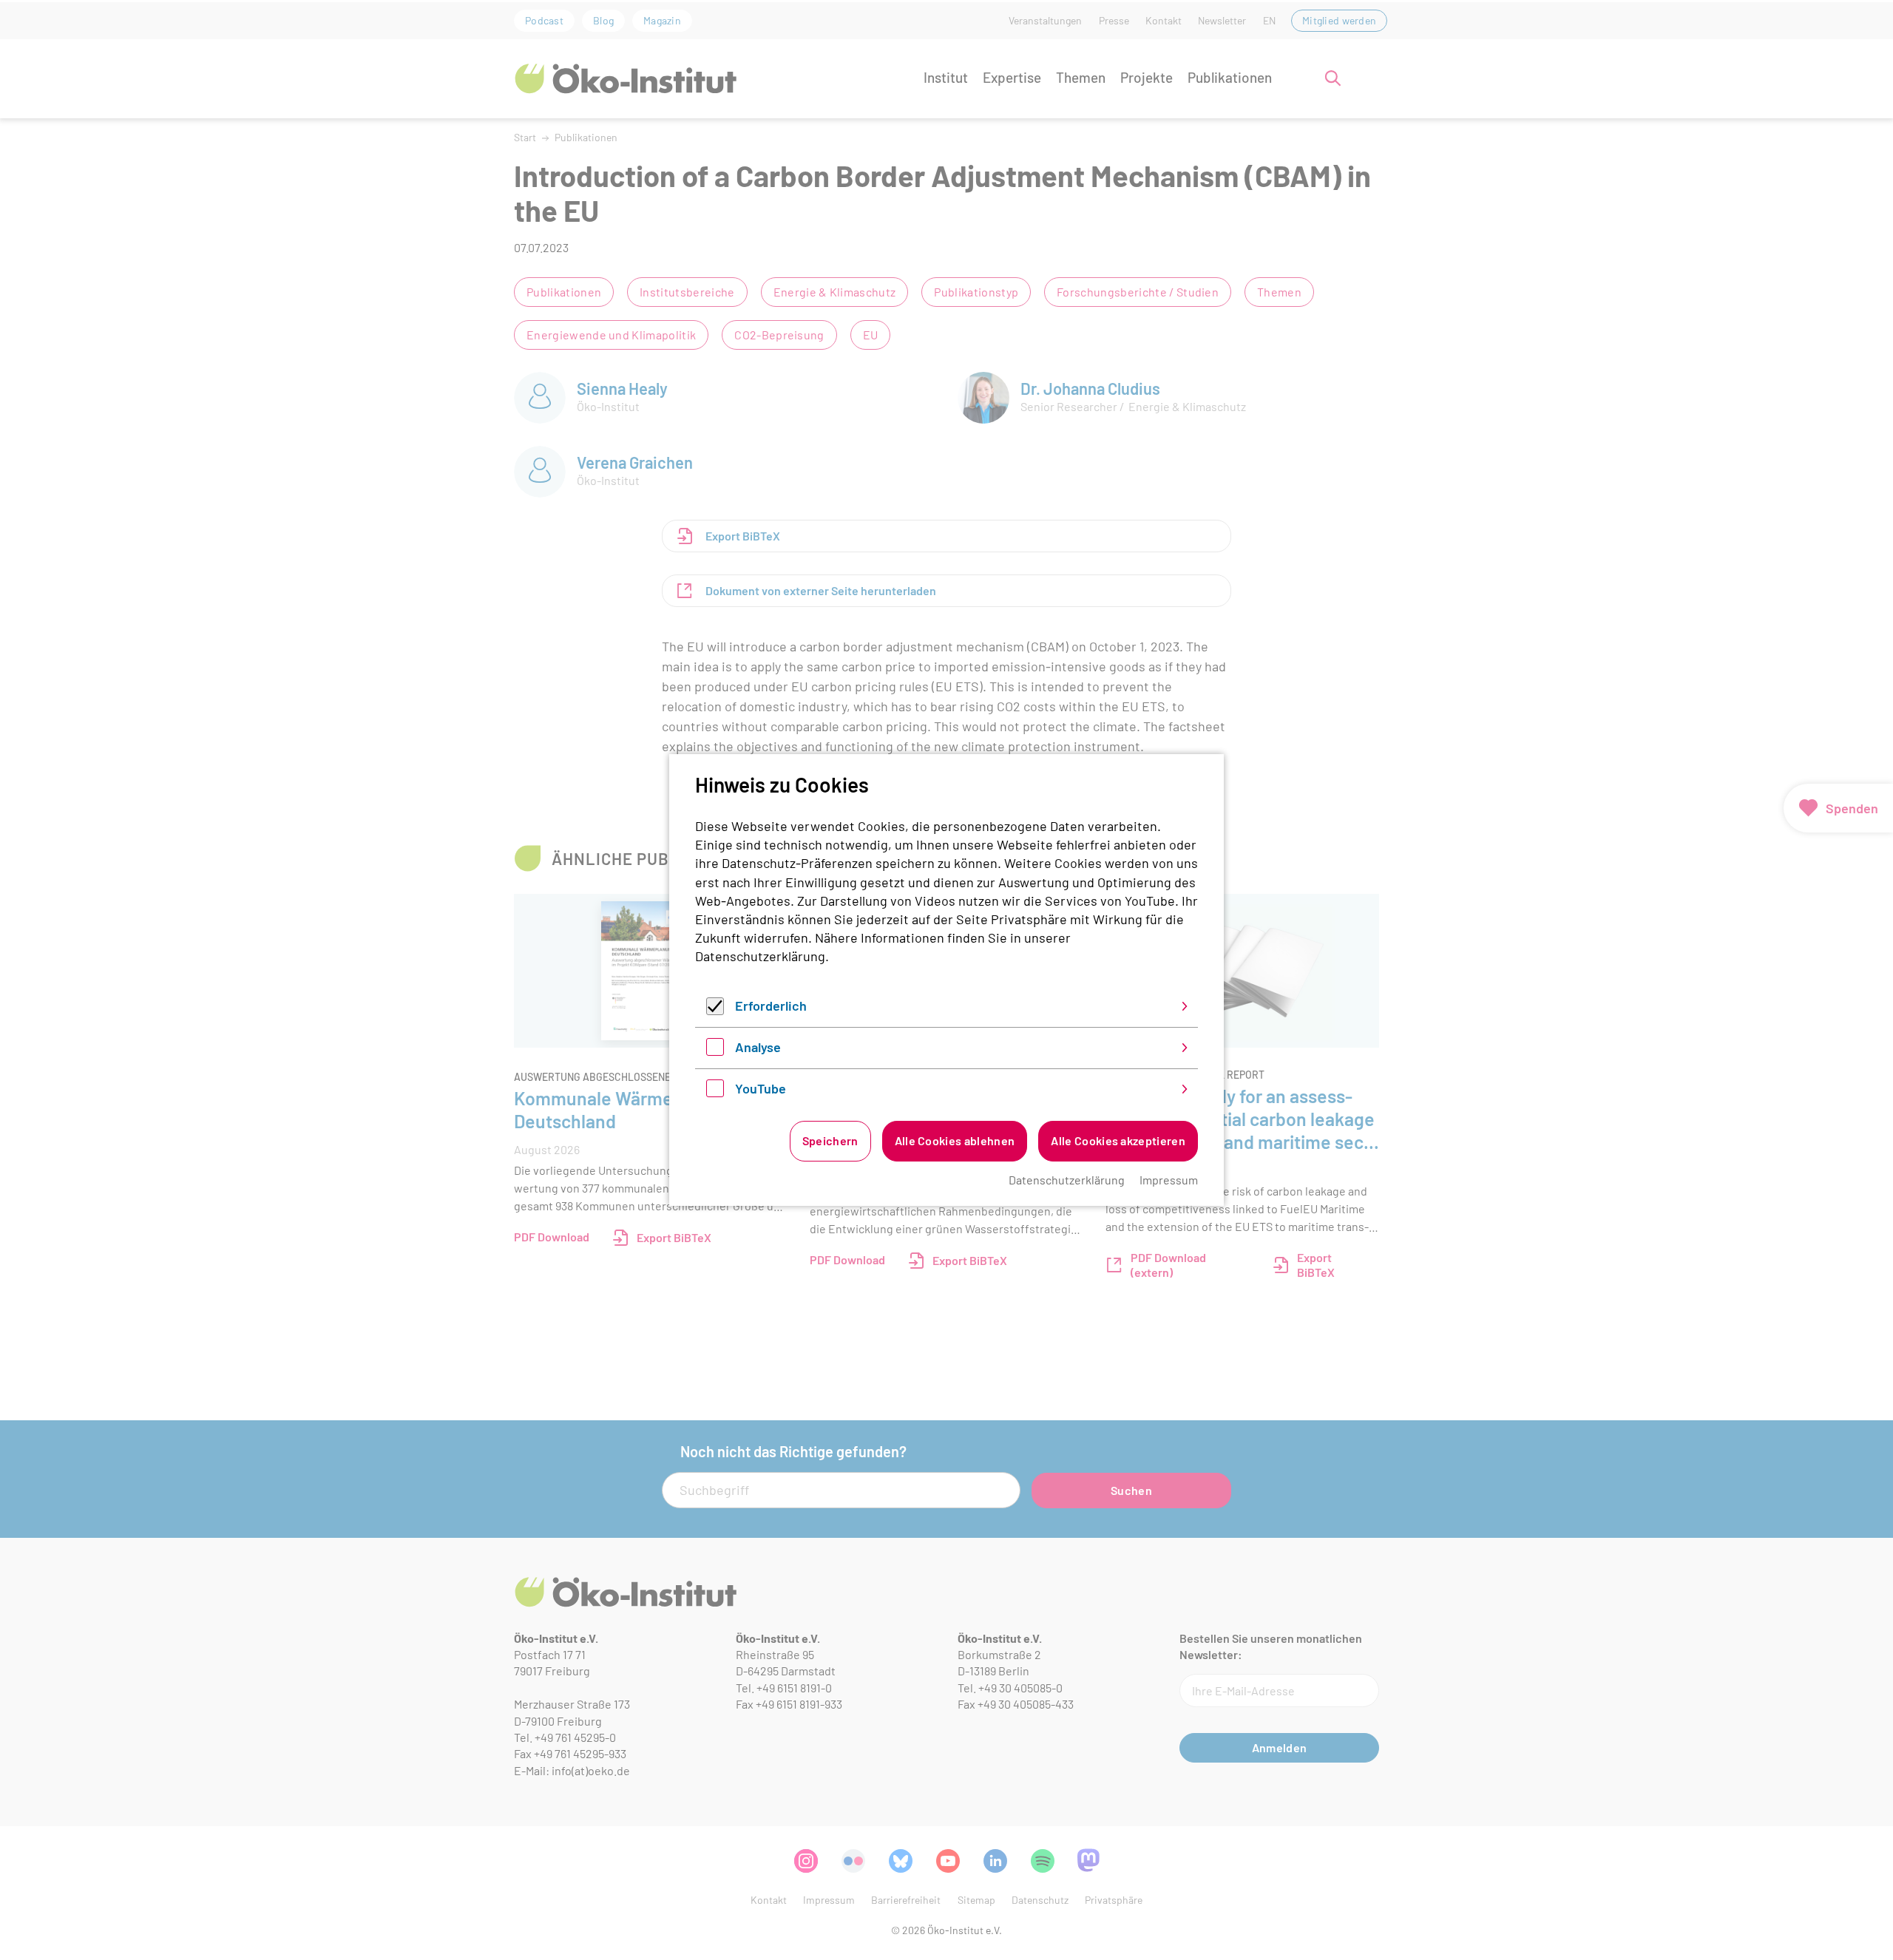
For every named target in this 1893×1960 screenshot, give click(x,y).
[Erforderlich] (715, 1010)
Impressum (1169, 1180)
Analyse (758, 1047)
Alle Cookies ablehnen (955, 1140)
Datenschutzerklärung (760, 956)
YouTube (761, 1088)
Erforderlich (771, 1006)
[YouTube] (715, 1092)
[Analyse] (715, 1051)
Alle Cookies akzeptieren (1118, 1140)
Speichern (830, 1140)
